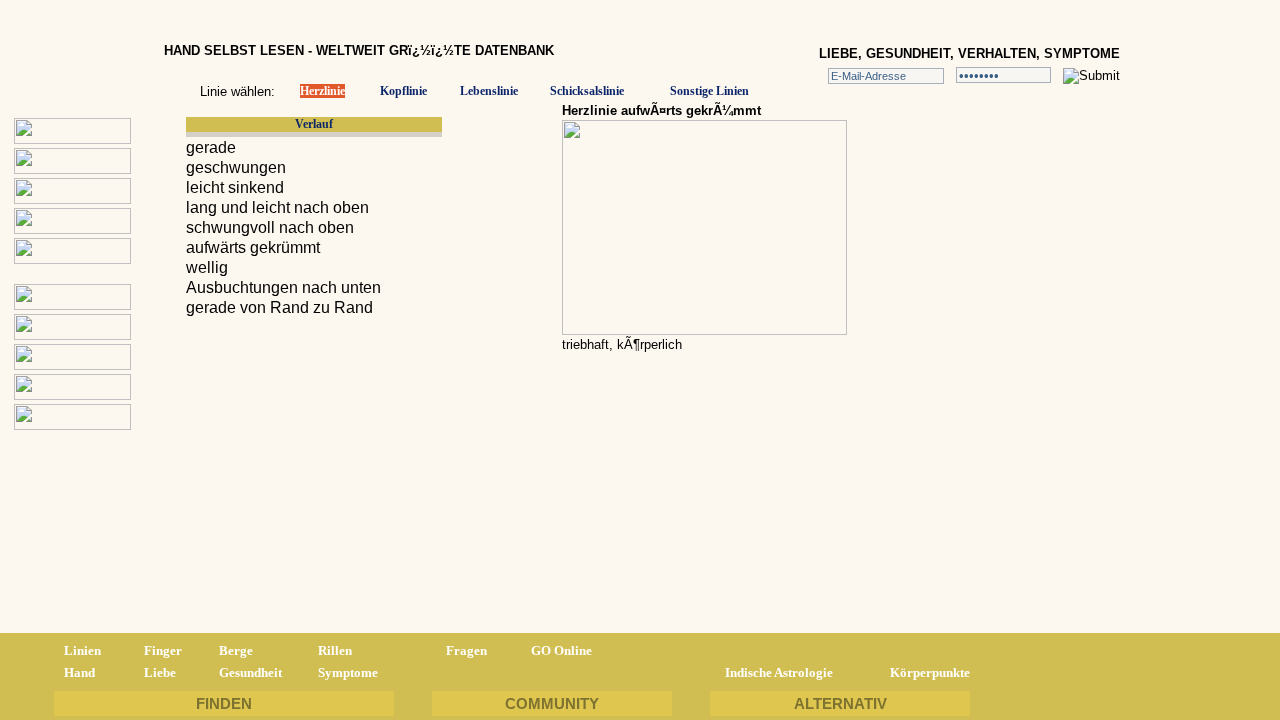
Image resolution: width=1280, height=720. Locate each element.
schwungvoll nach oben (270, 227)
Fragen (466, 650)
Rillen (335, 650)
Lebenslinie (489, 91)
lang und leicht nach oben (277, 207)
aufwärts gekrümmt (253, 247)
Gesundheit (250, 672)
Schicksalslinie (587, 91)
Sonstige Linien (709, 91)
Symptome (348, 672)
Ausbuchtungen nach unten (283, 287)
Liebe (160, 672)
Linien (82, 650)
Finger (163, 650)
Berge (236, 650)
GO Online (561, 650)
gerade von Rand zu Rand (279, 307)
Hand (79, 672)
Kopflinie (403, 91)
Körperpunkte (930, 672)
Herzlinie (322, 91)
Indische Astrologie (779, 672)
